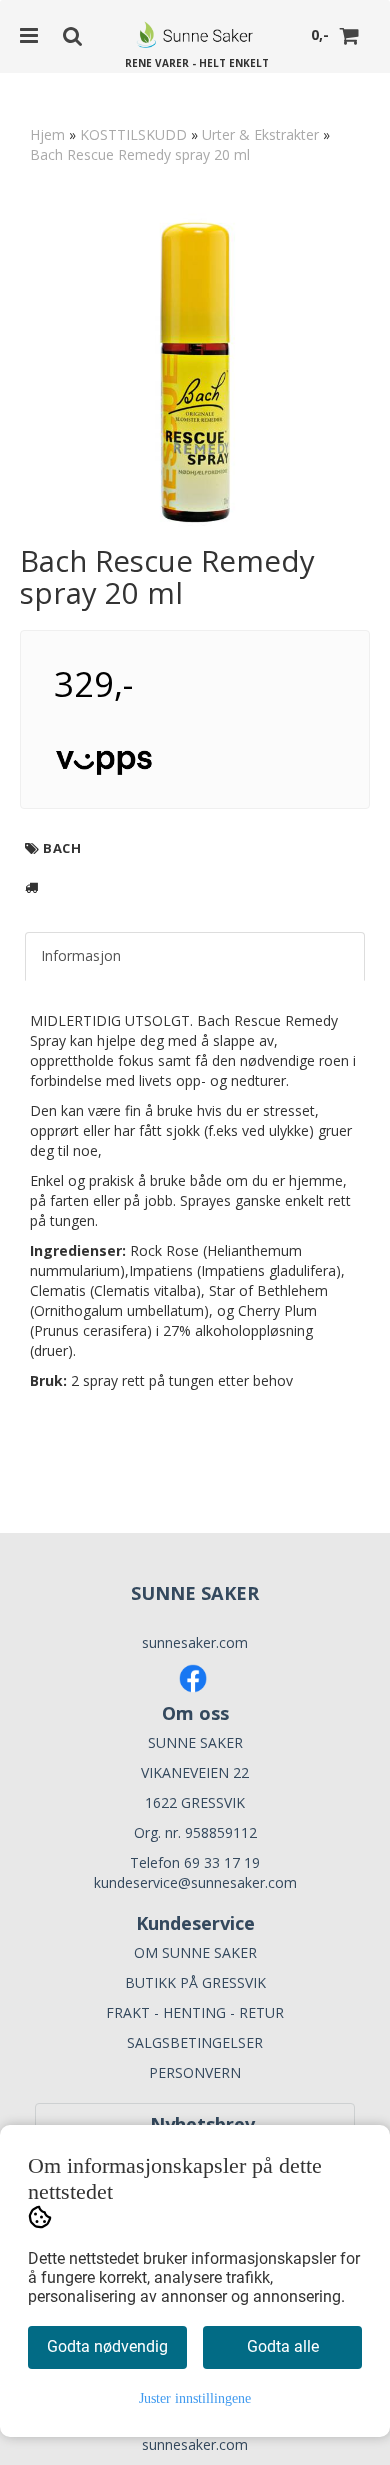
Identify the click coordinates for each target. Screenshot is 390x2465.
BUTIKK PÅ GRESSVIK (195, 1982)
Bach (62, 848)
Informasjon (81, 955)
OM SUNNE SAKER (195, 1952)
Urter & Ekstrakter (260, 134)
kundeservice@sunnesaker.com (195, 1882)
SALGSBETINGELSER (195, 2042)
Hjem (47, 134)
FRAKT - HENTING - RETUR (195, 2012)
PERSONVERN (195, 2072)
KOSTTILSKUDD (133, 134)
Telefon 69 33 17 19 (195, 1862)
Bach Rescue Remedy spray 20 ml (140, 154)
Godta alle (283, 2346)
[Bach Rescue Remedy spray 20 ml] (195, 370)
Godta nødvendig (107, 2346)
